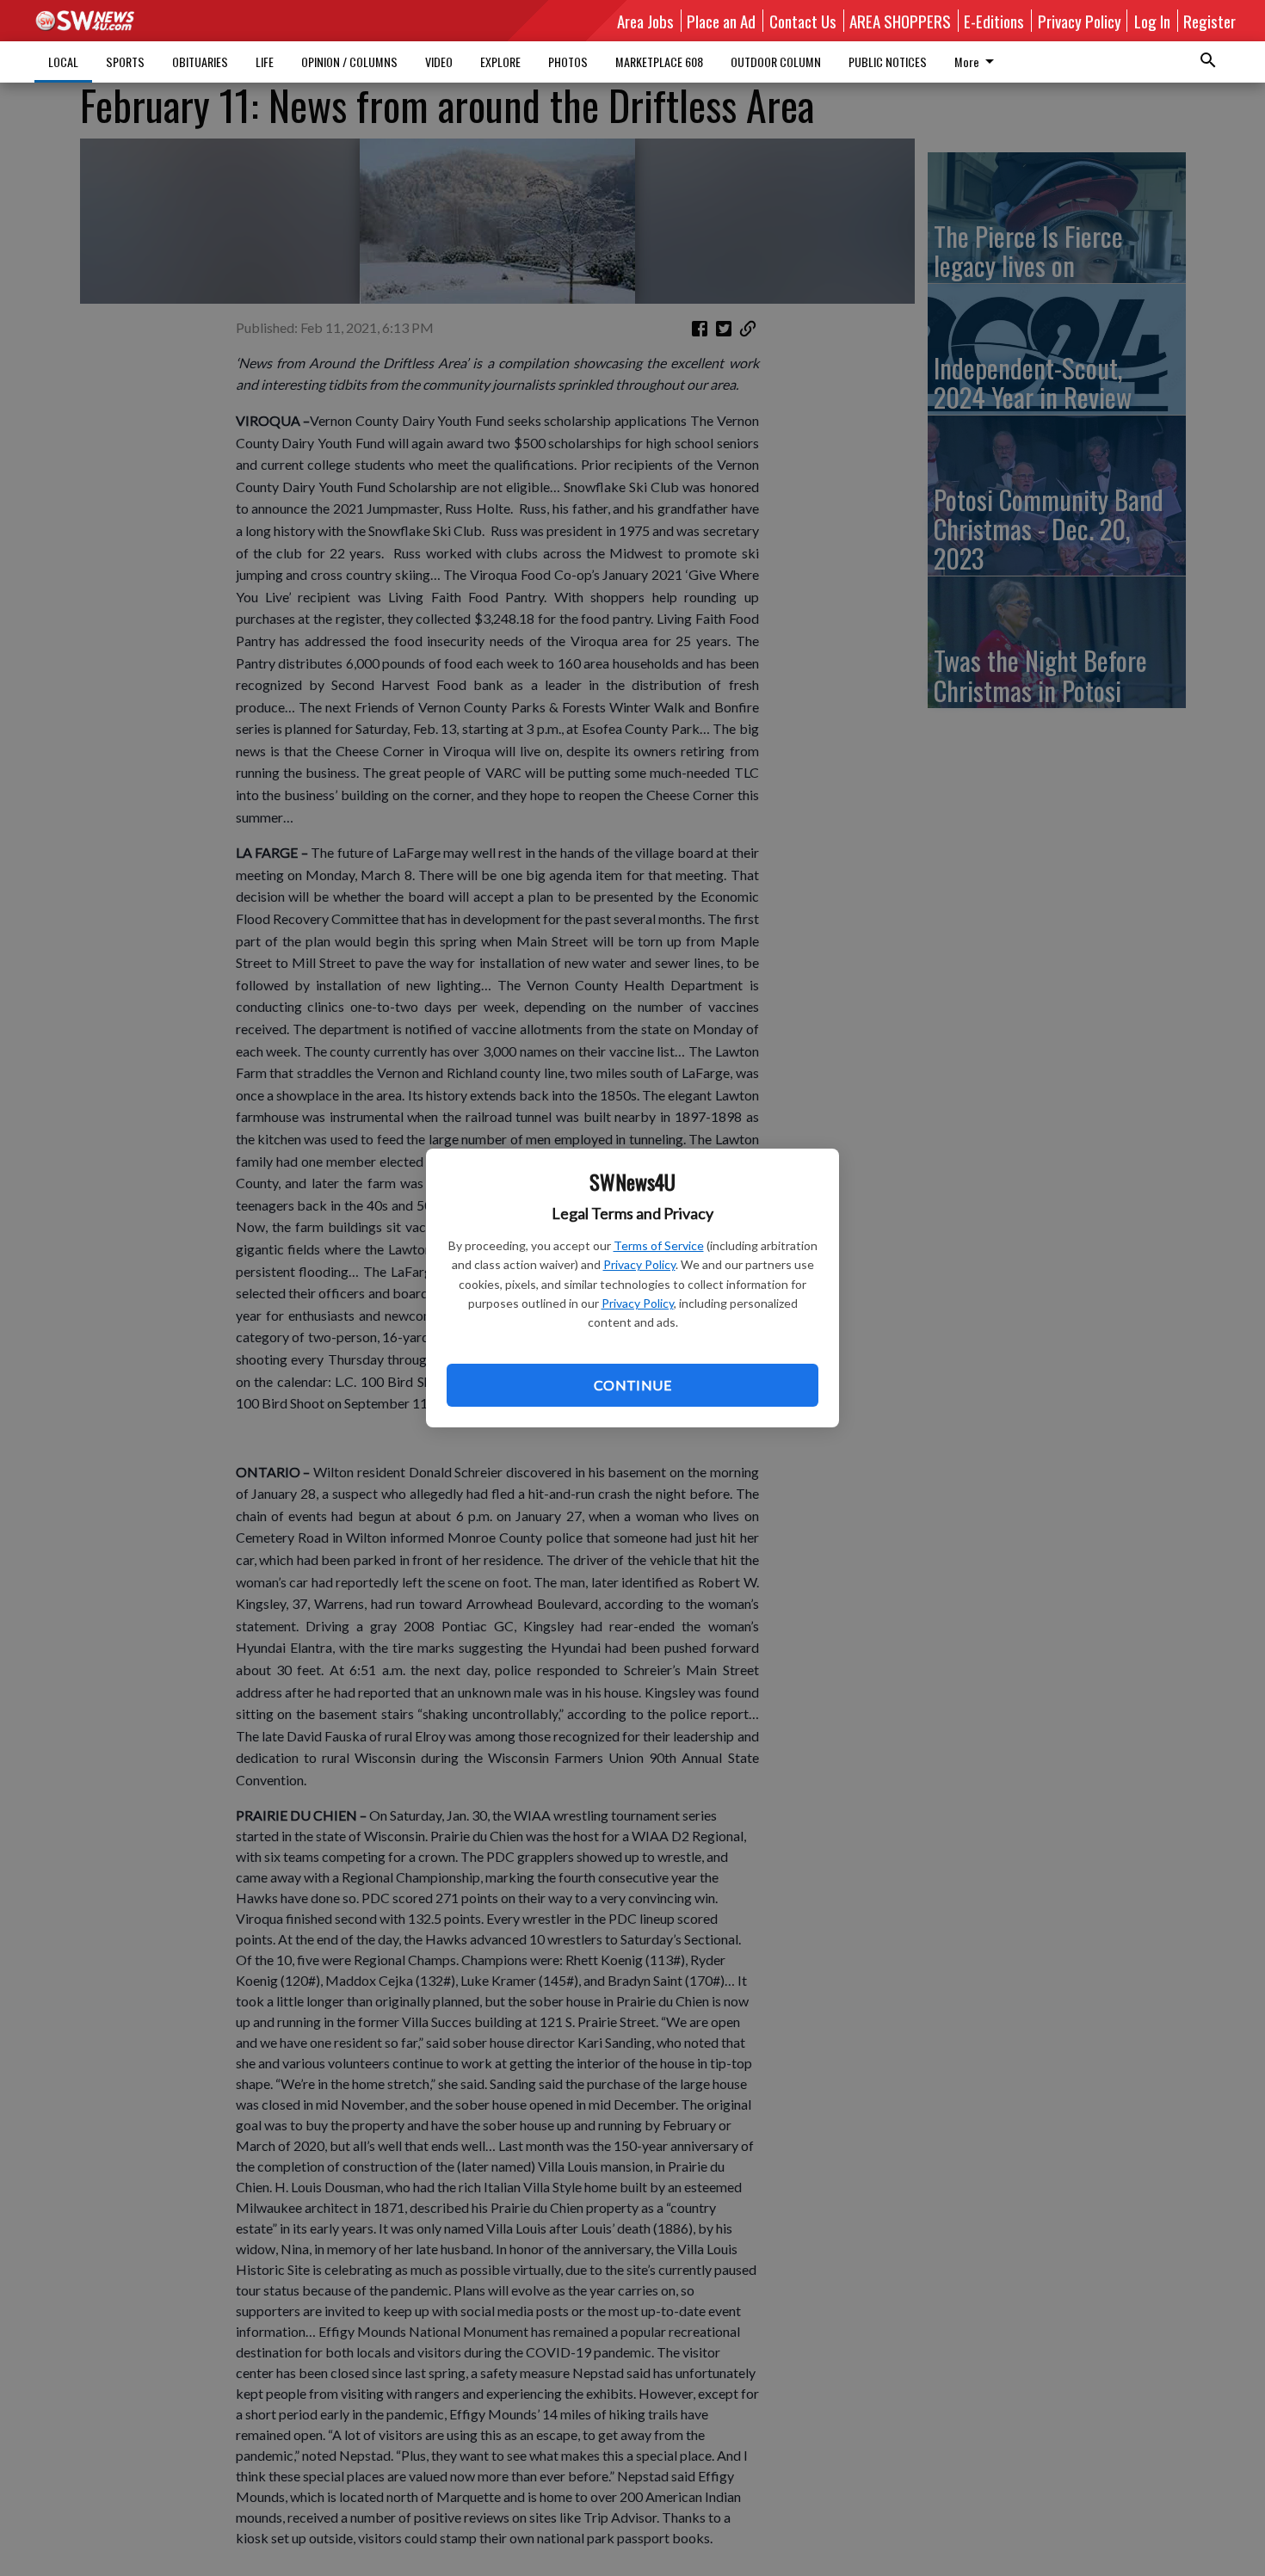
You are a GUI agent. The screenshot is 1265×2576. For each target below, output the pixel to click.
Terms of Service (659, 1245)
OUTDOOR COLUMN (776, 62)
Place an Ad (721, 21)
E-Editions (994, 21)
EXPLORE (500, 62)
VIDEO (439, 62)
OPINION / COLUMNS (349, 62)
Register (1209, 21)
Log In (1152, 21)
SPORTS (125, 62)
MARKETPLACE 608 (659, 62)
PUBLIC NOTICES (888, 62)
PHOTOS (568, 62)
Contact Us (803, 21)
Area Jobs (645, 21)
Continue (632, 1385)
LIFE (265, 62)
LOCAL (63, 62)
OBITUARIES (200, 62)
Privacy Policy (639, 1264)
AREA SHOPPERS (900, 21)
